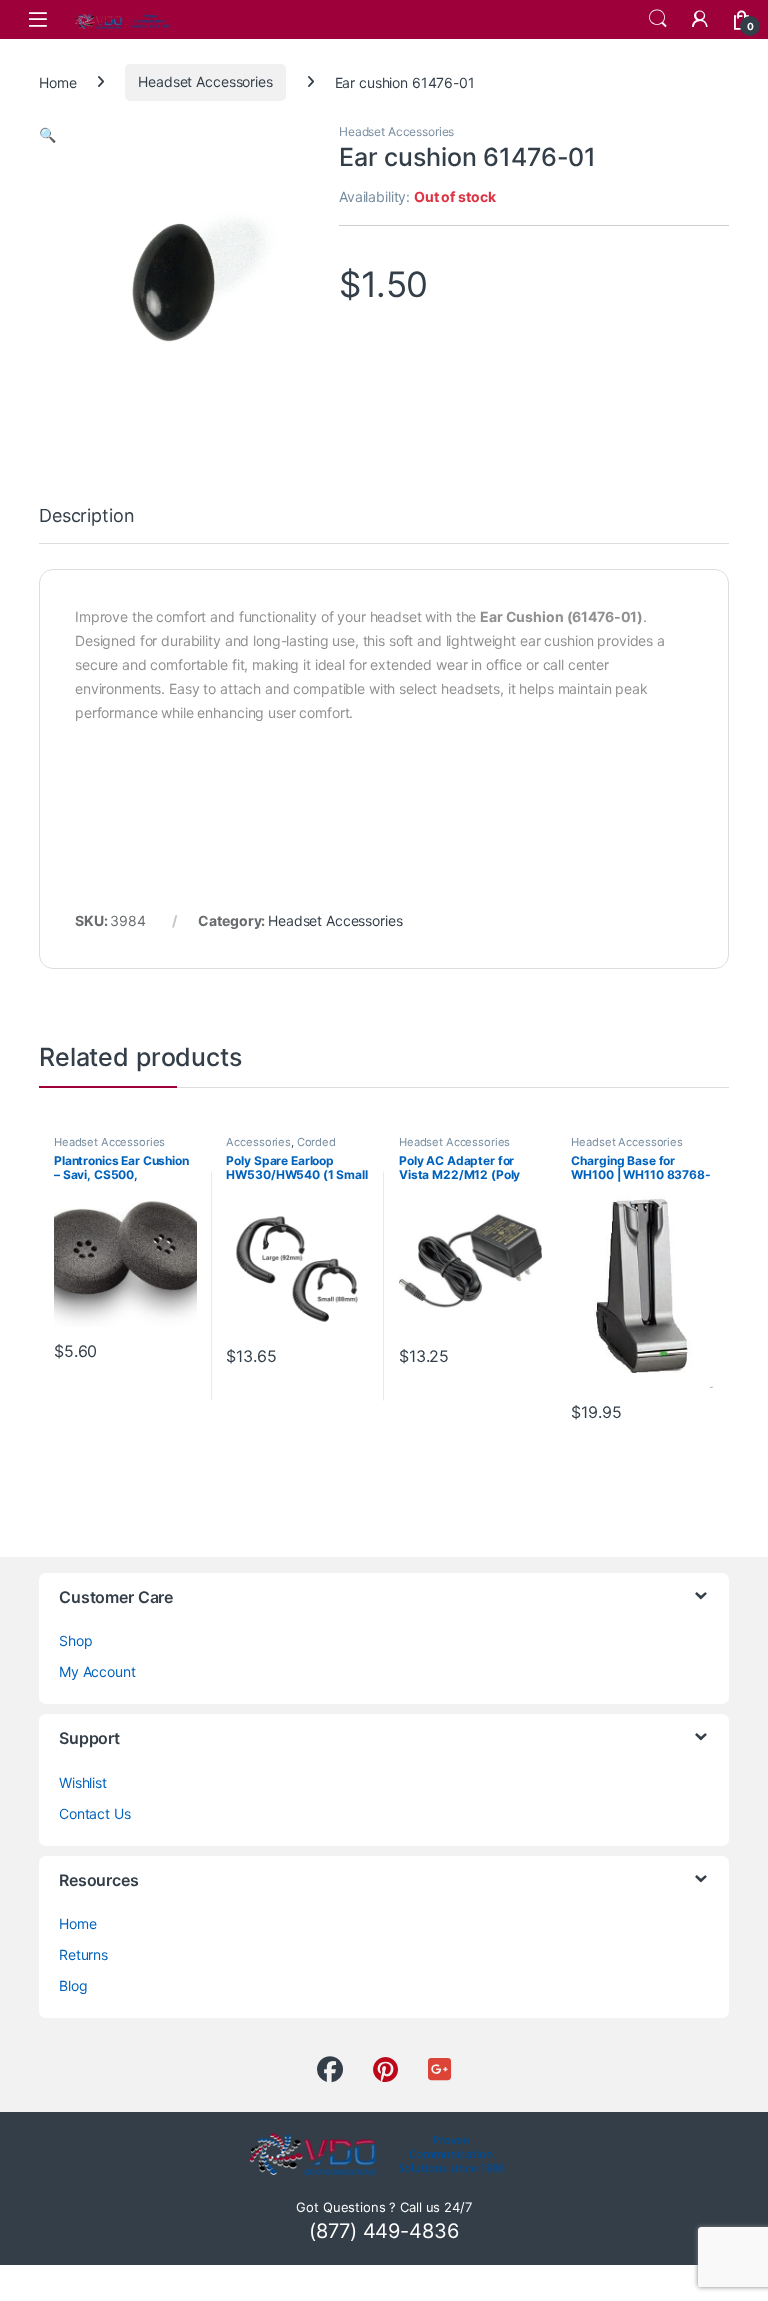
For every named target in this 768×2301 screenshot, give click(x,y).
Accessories (258, 1142)
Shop (75, 1640)
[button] (47, 134)
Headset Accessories (205, 81)
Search (658, 19)
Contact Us (95, 1813)
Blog (73, 1985)
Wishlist (83, 1782)
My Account (97, 1671)
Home (57, 81)
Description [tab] (86, 516)
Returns (83, 1954)
